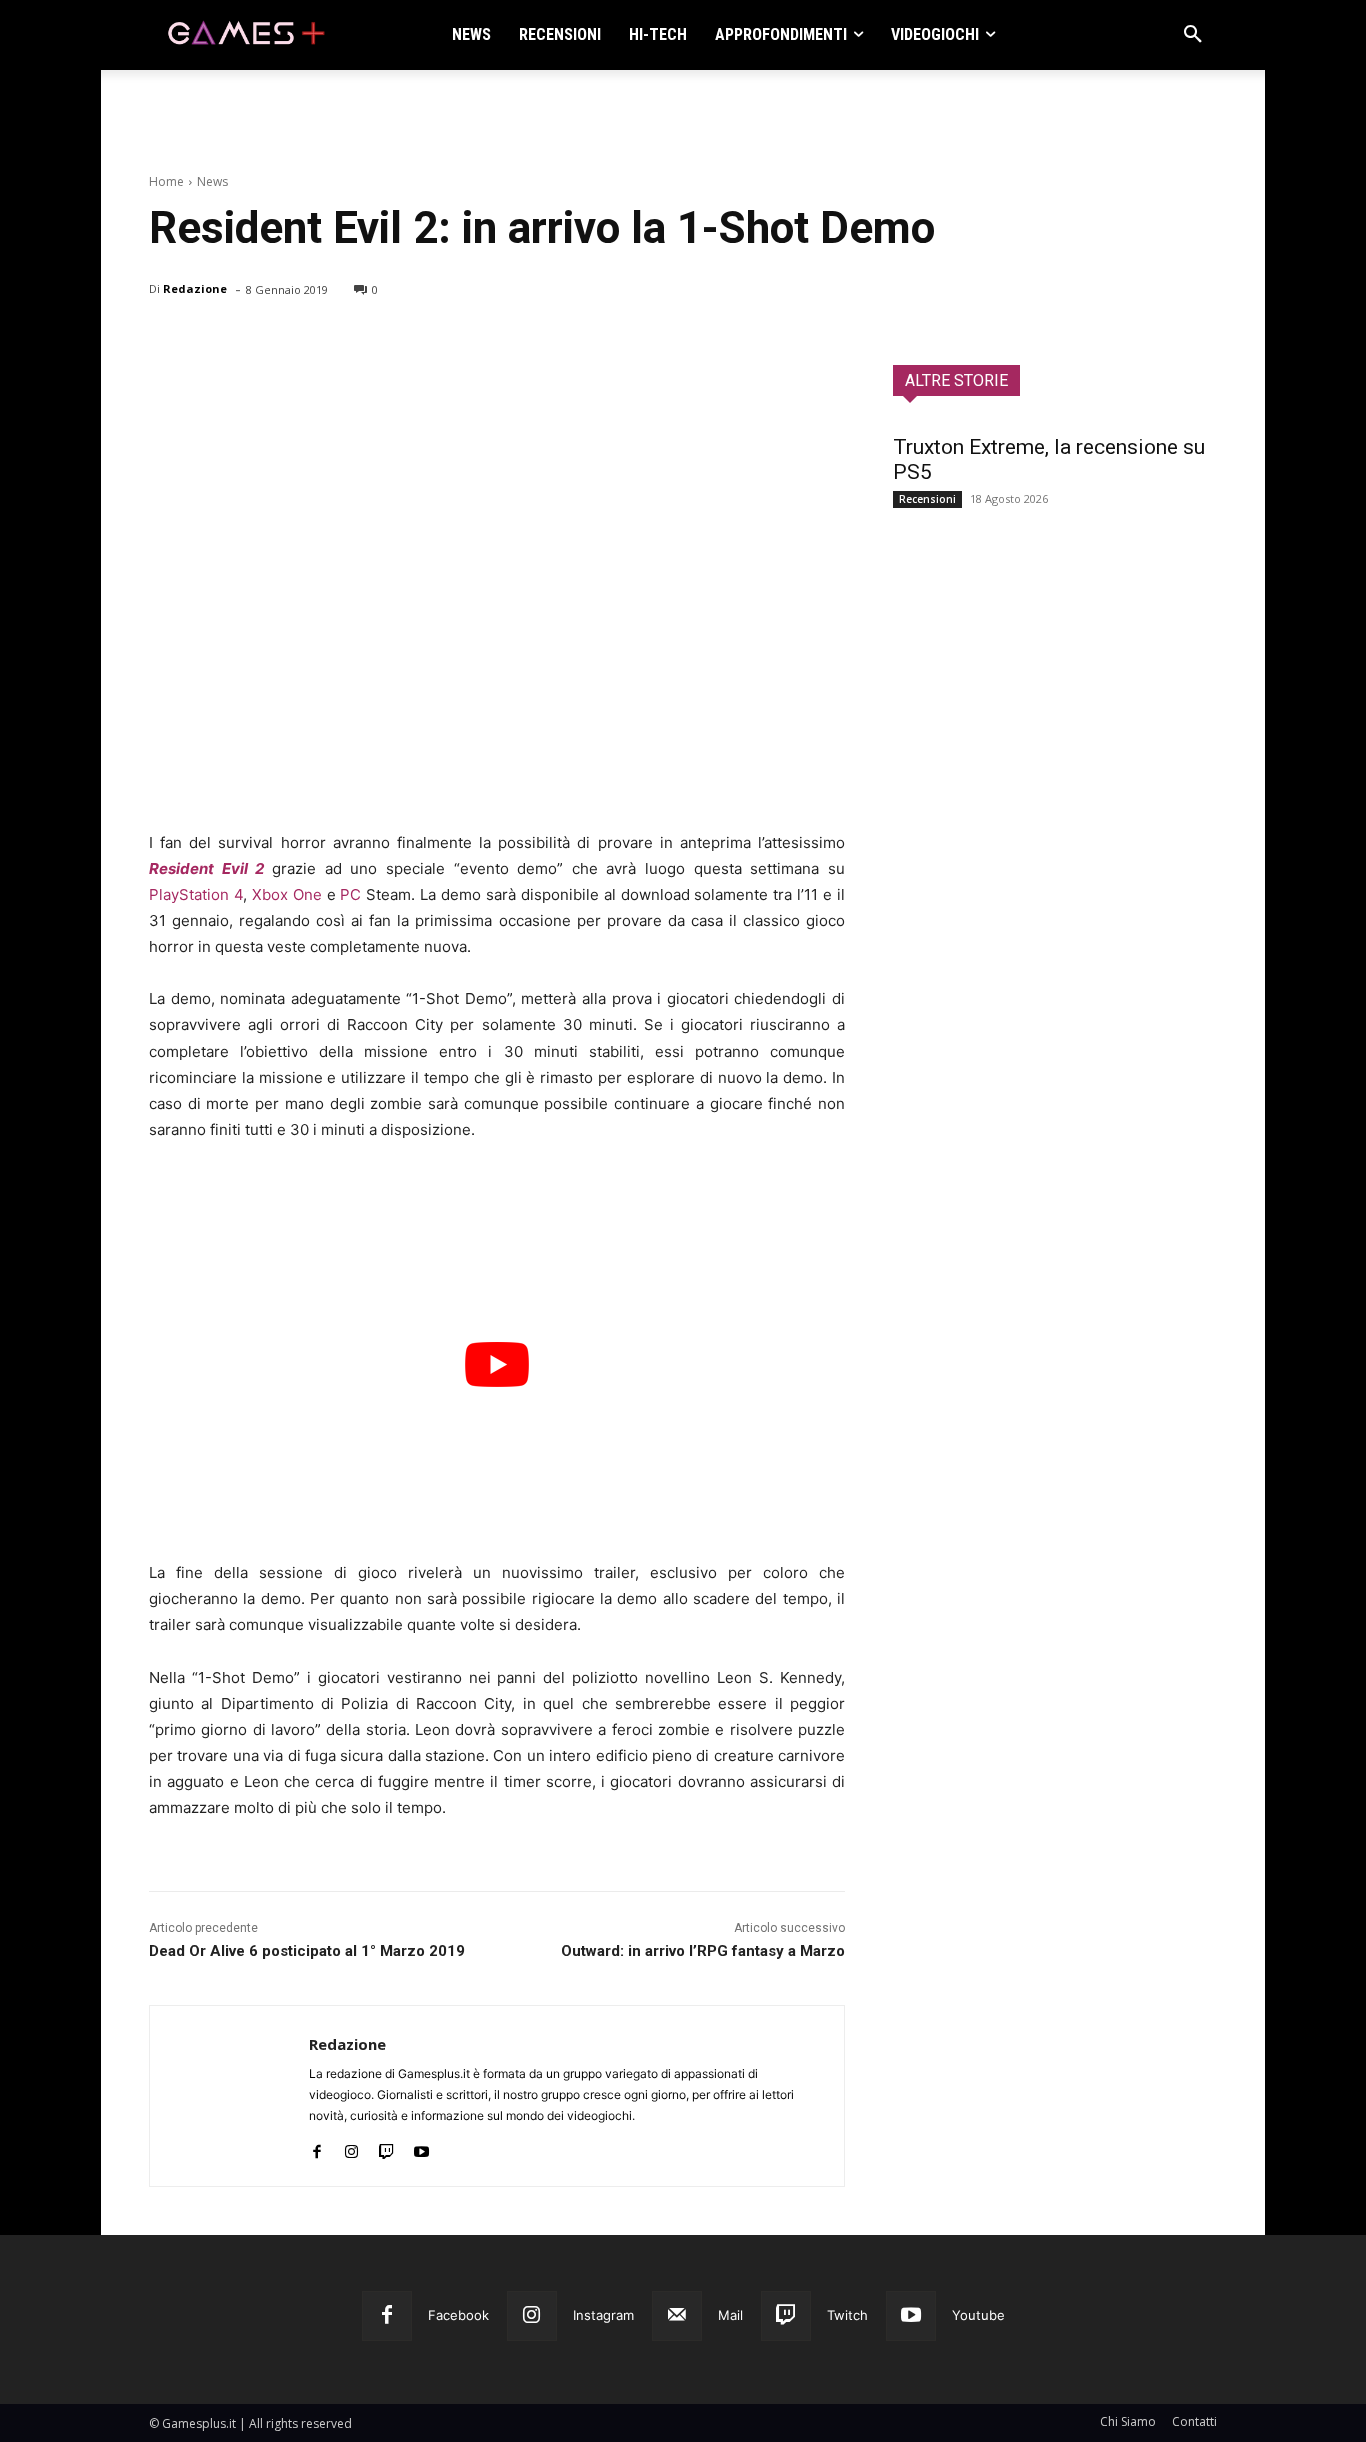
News (212, 181)
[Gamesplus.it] (245, 35)
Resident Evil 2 (206, 868)
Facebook (458, 2315)
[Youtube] (421, 2147)
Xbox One (287, 894)
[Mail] (677, 2316)
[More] (400, 341)
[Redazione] (229, 2096)
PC (350, 894)
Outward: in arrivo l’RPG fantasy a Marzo (703, 1951)
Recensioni (927, 499)
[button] (1193, 35)
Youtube (978, 2315)
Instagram (603, 2315)
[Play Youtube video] (497, 1364)
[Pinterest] (261, 341)
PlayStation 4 (196, 894)
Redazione (195, 288)
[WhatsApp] (307, 341)
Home (166, 181)
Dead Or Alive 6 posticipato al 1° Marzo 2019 (307, 1951)
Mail (730, 2315)
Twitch (847, 2315)
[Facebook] (169, 341)
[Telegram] (353, 341)
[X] (215, 341)
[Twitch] (386, 2147)
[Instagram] (351, 2147)
